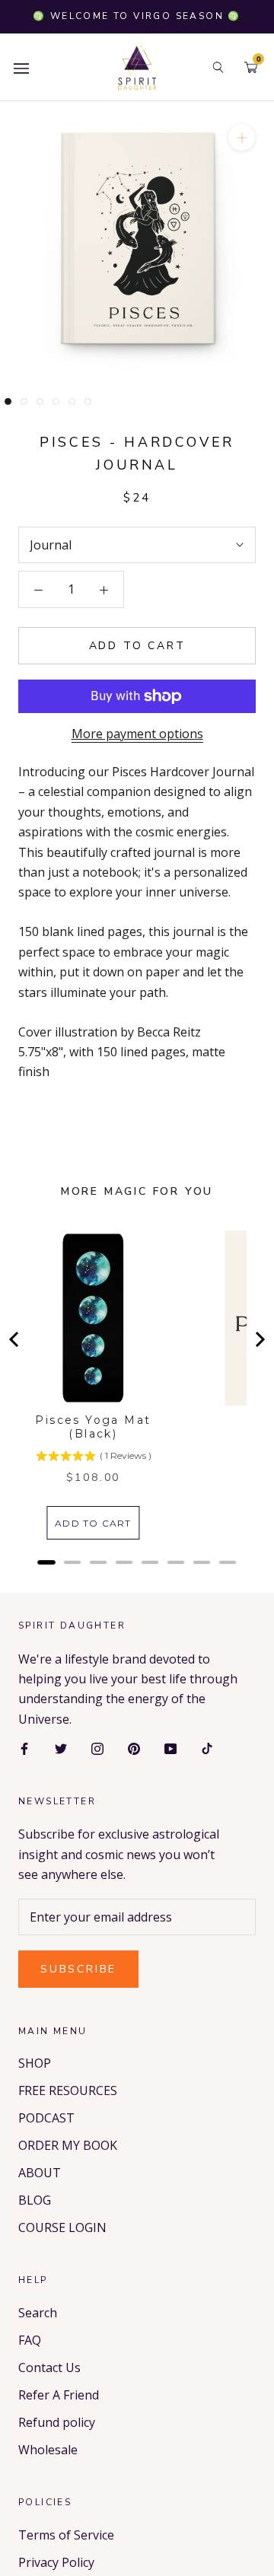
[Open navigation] (21, 67)
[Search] (218, 67)
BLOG (35, 2200)
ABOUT (40, 2173)
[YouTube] (170, 1747)
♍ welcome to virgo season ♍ (137, 16)
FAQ (30, 2340)
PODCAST (46, 2118)
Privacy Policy (56, 2562)
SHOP (35, 2063)
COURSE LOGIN (62, 2227)
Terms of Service (66, 2535)
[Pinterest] (134, 1747)
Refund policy (57, 2422)
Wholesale (48, 2450)
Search (38, 2313)
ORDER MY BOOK (68, 2145)
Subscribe (78, 1969)
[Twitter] (61, 1747)
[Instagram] (97, 1747)
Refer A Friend (59, 2395)
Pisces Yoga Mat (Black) (93, 1427)
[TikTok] (207, 1747)
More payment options (137, 734)
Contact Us (49, 2367)
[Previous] (15, 1339)
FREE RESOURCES (68, 2090)
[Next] (259, 1339)
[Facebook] (24, 1747)
